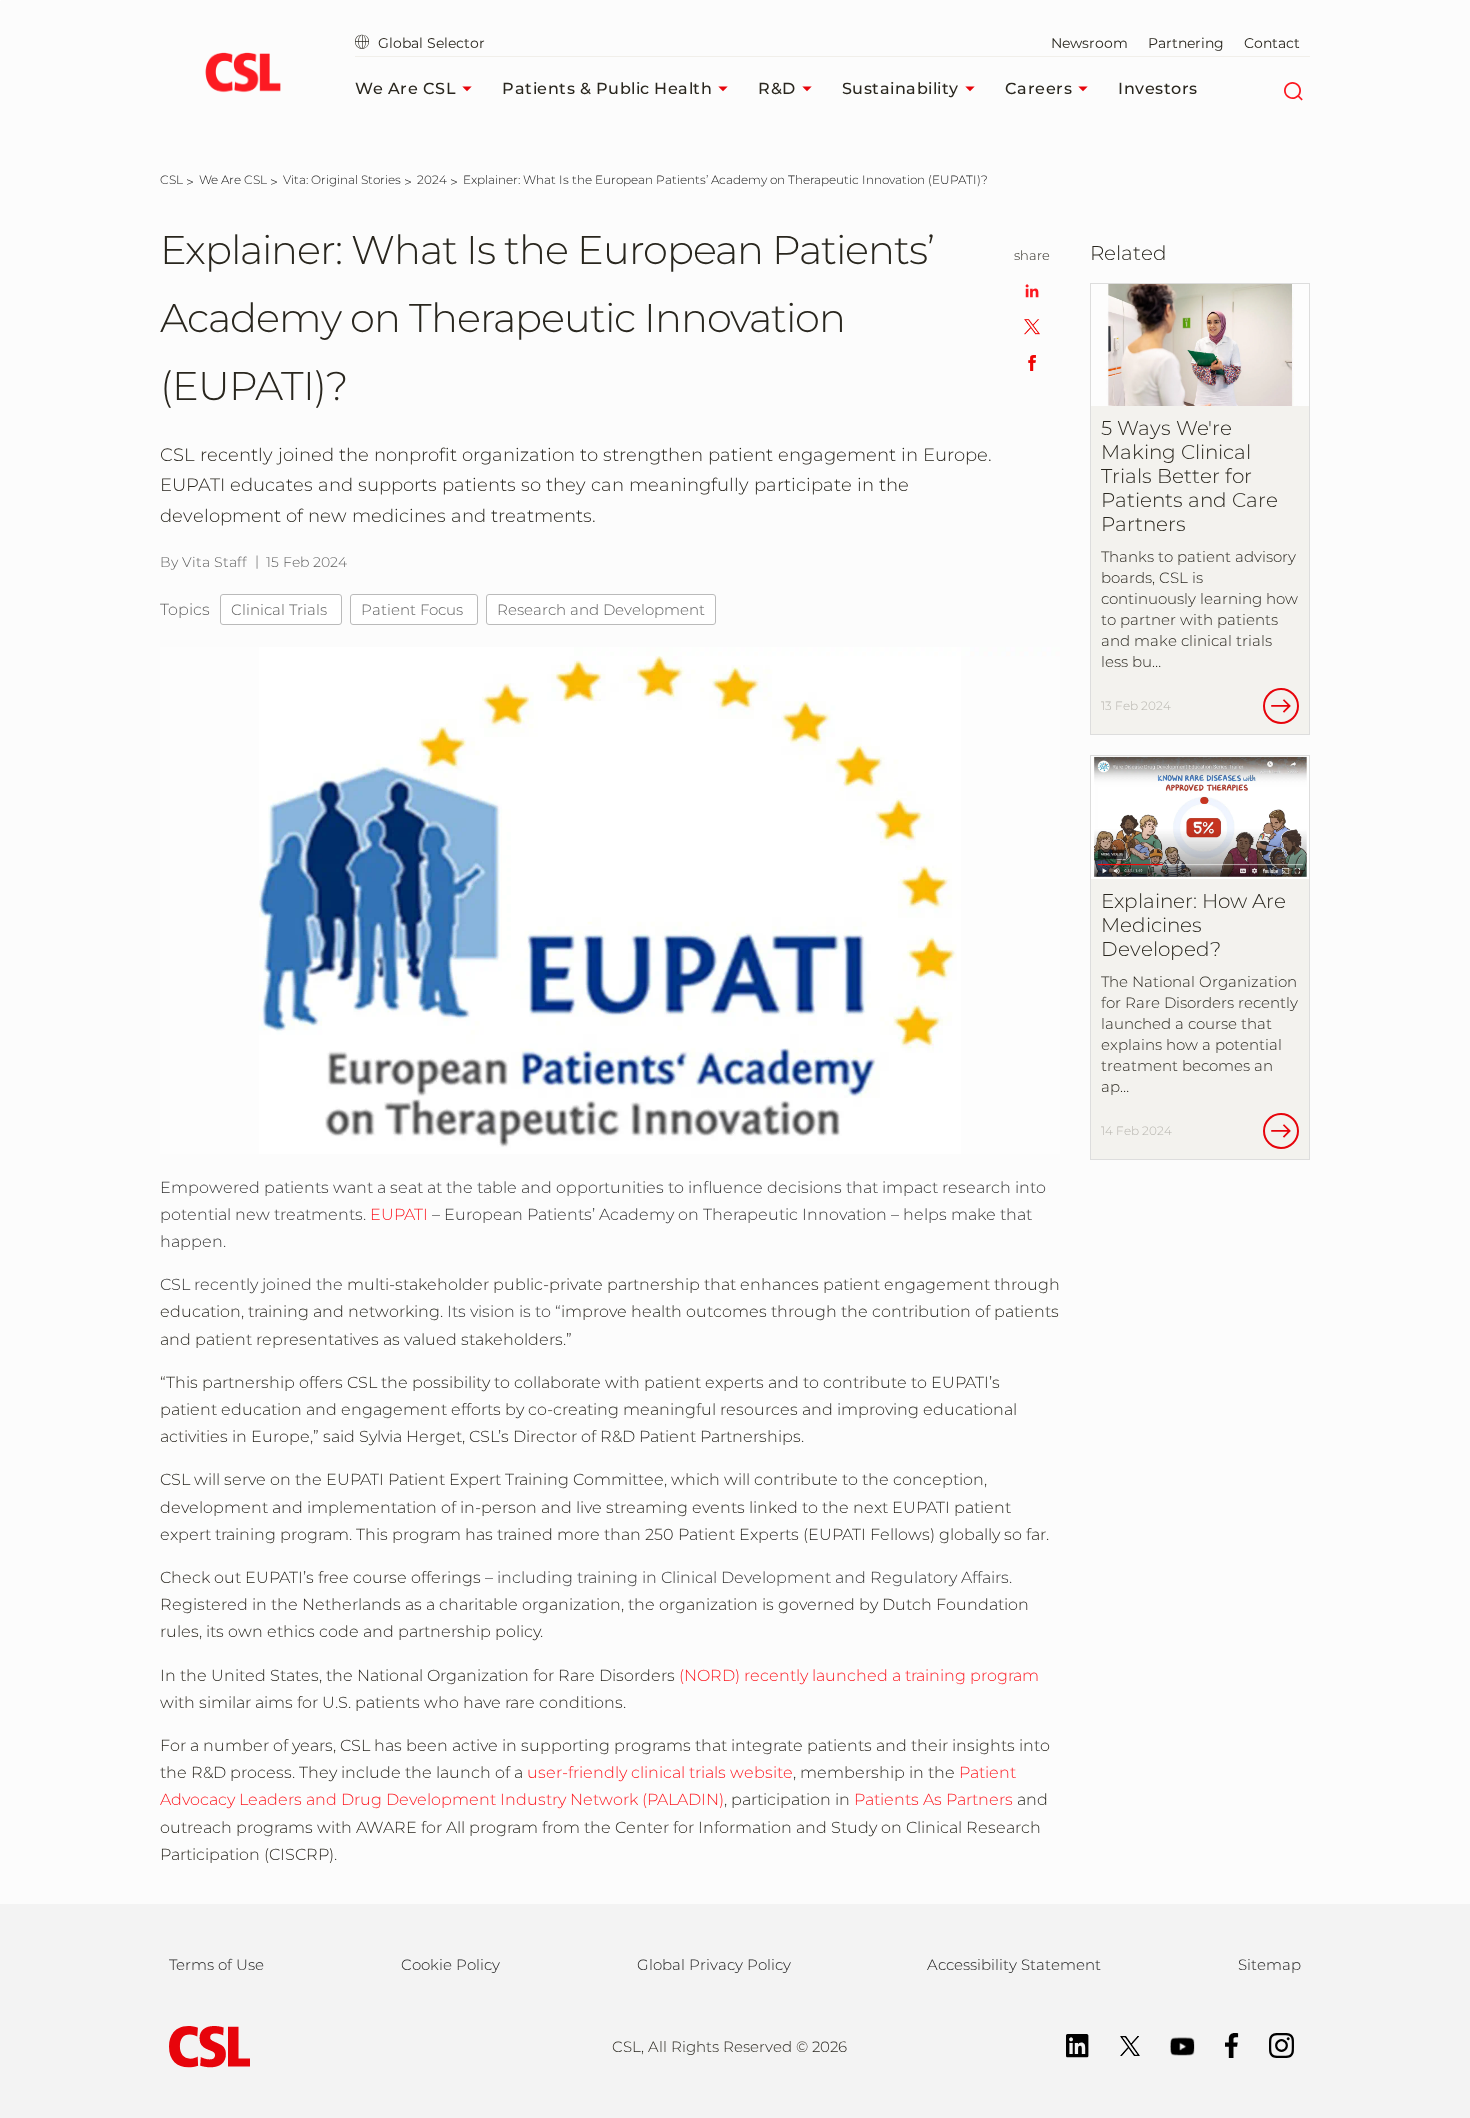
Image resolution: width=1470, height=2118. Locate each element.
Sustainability (900, 88)
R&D (777, 88)
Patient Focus (414, 609)
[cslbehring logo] (242, 75)
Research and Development (601, 609)
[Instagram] (1271, 2044)
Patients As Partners (933, 1799)
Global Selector (429, 43)
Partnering (1186, 43)
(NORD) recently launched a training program (859, 1675)
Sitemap (1269, 1964)
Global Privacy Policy (714, 1964)
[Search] (1292, 89)
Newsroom (1089, 43)
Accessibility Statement (1014, 1964)
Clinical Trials (281, 609)
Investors (1158, 88)
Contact (1272, 43)
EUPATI (399, 1214)
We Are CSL (405, 88)
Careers (1039, 88)
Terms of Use (216, 1964)
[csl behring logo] (205, 2045)
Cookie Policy (450, 1964)
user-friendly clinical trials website (660, 1772)
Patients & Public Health (607, 88)
